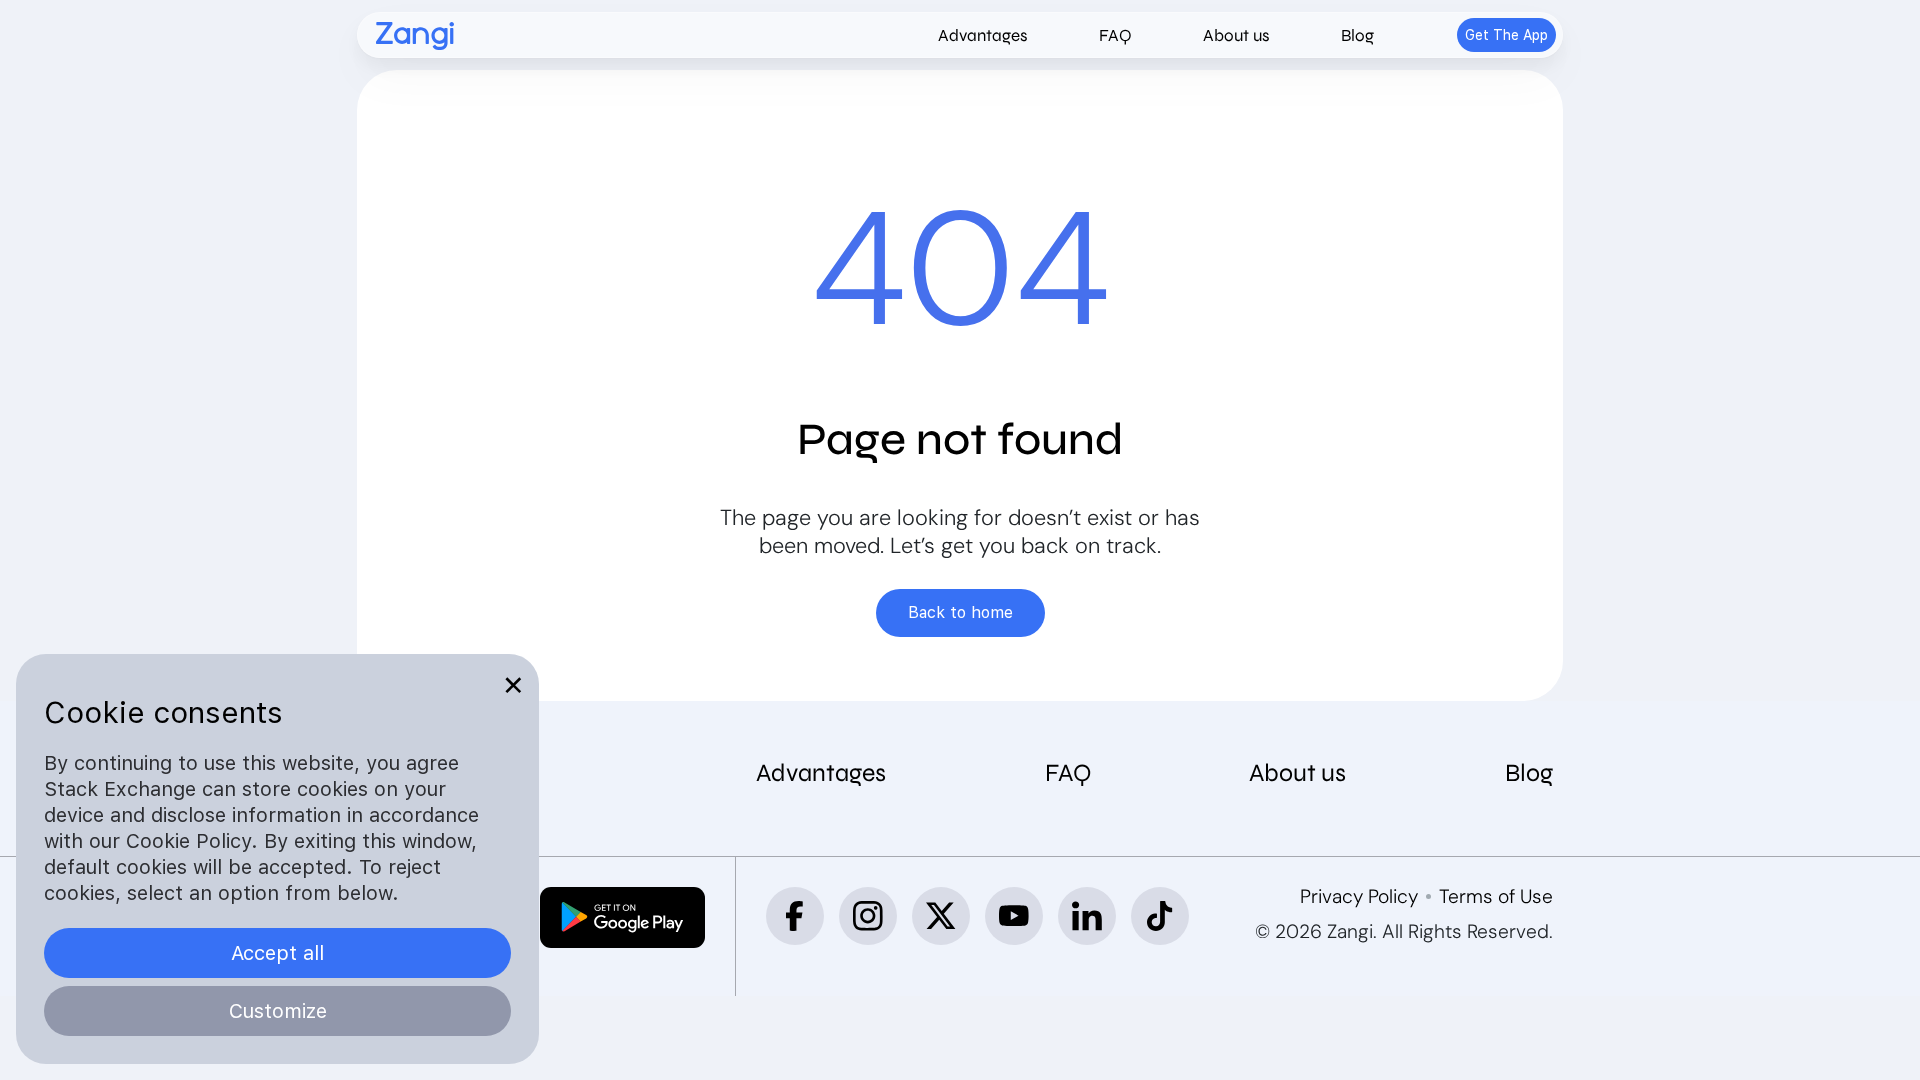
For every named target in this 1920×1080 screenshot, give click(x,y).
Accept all (277, 953)
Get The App (1506, 35)
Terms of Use (1496, 896)
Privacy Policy (1359, 896)
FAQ (1115, 35)
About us (1236, 35)
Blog (1357, 35)
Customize (278, 1011)
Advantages (983, 35)
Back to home (960, 612)
